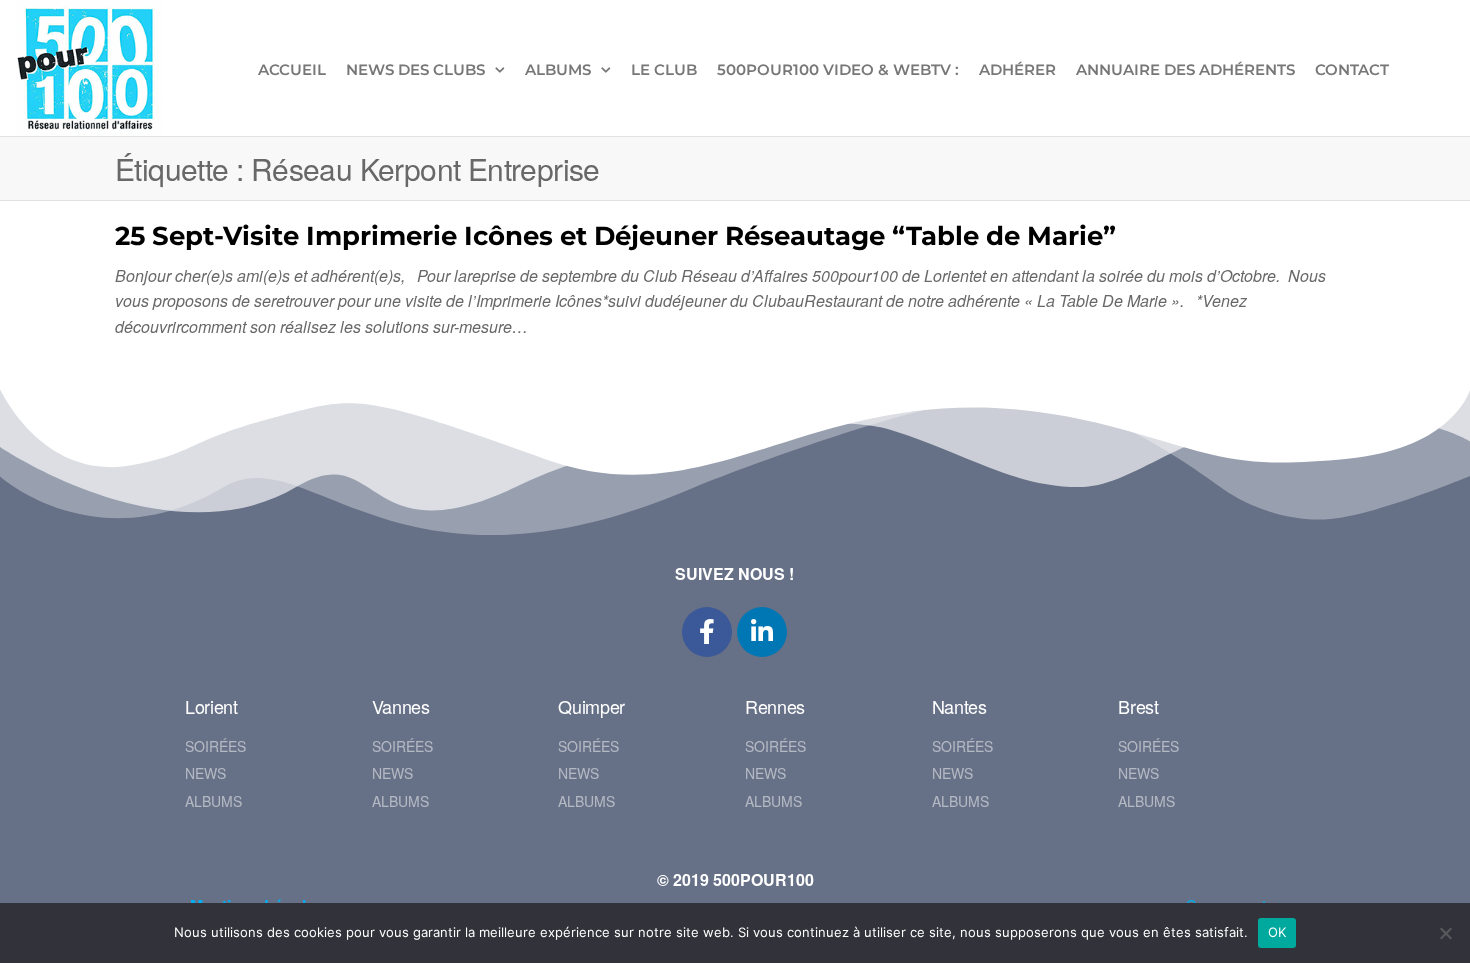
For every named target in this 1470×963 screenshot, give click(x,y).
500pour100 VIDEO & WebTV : (838, 69)
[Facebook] (707, 632)
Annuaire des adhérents (1185, 69)
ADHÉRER (1017, 69)
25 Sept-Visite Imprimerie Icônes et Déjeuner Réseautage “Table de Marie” (615, 236)
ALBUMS (558, 69)
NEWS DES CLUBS (415, 69)
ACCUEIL (292, 69)
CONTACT (1352, 69)
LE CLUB (664, 69)
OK (1277, 932)
